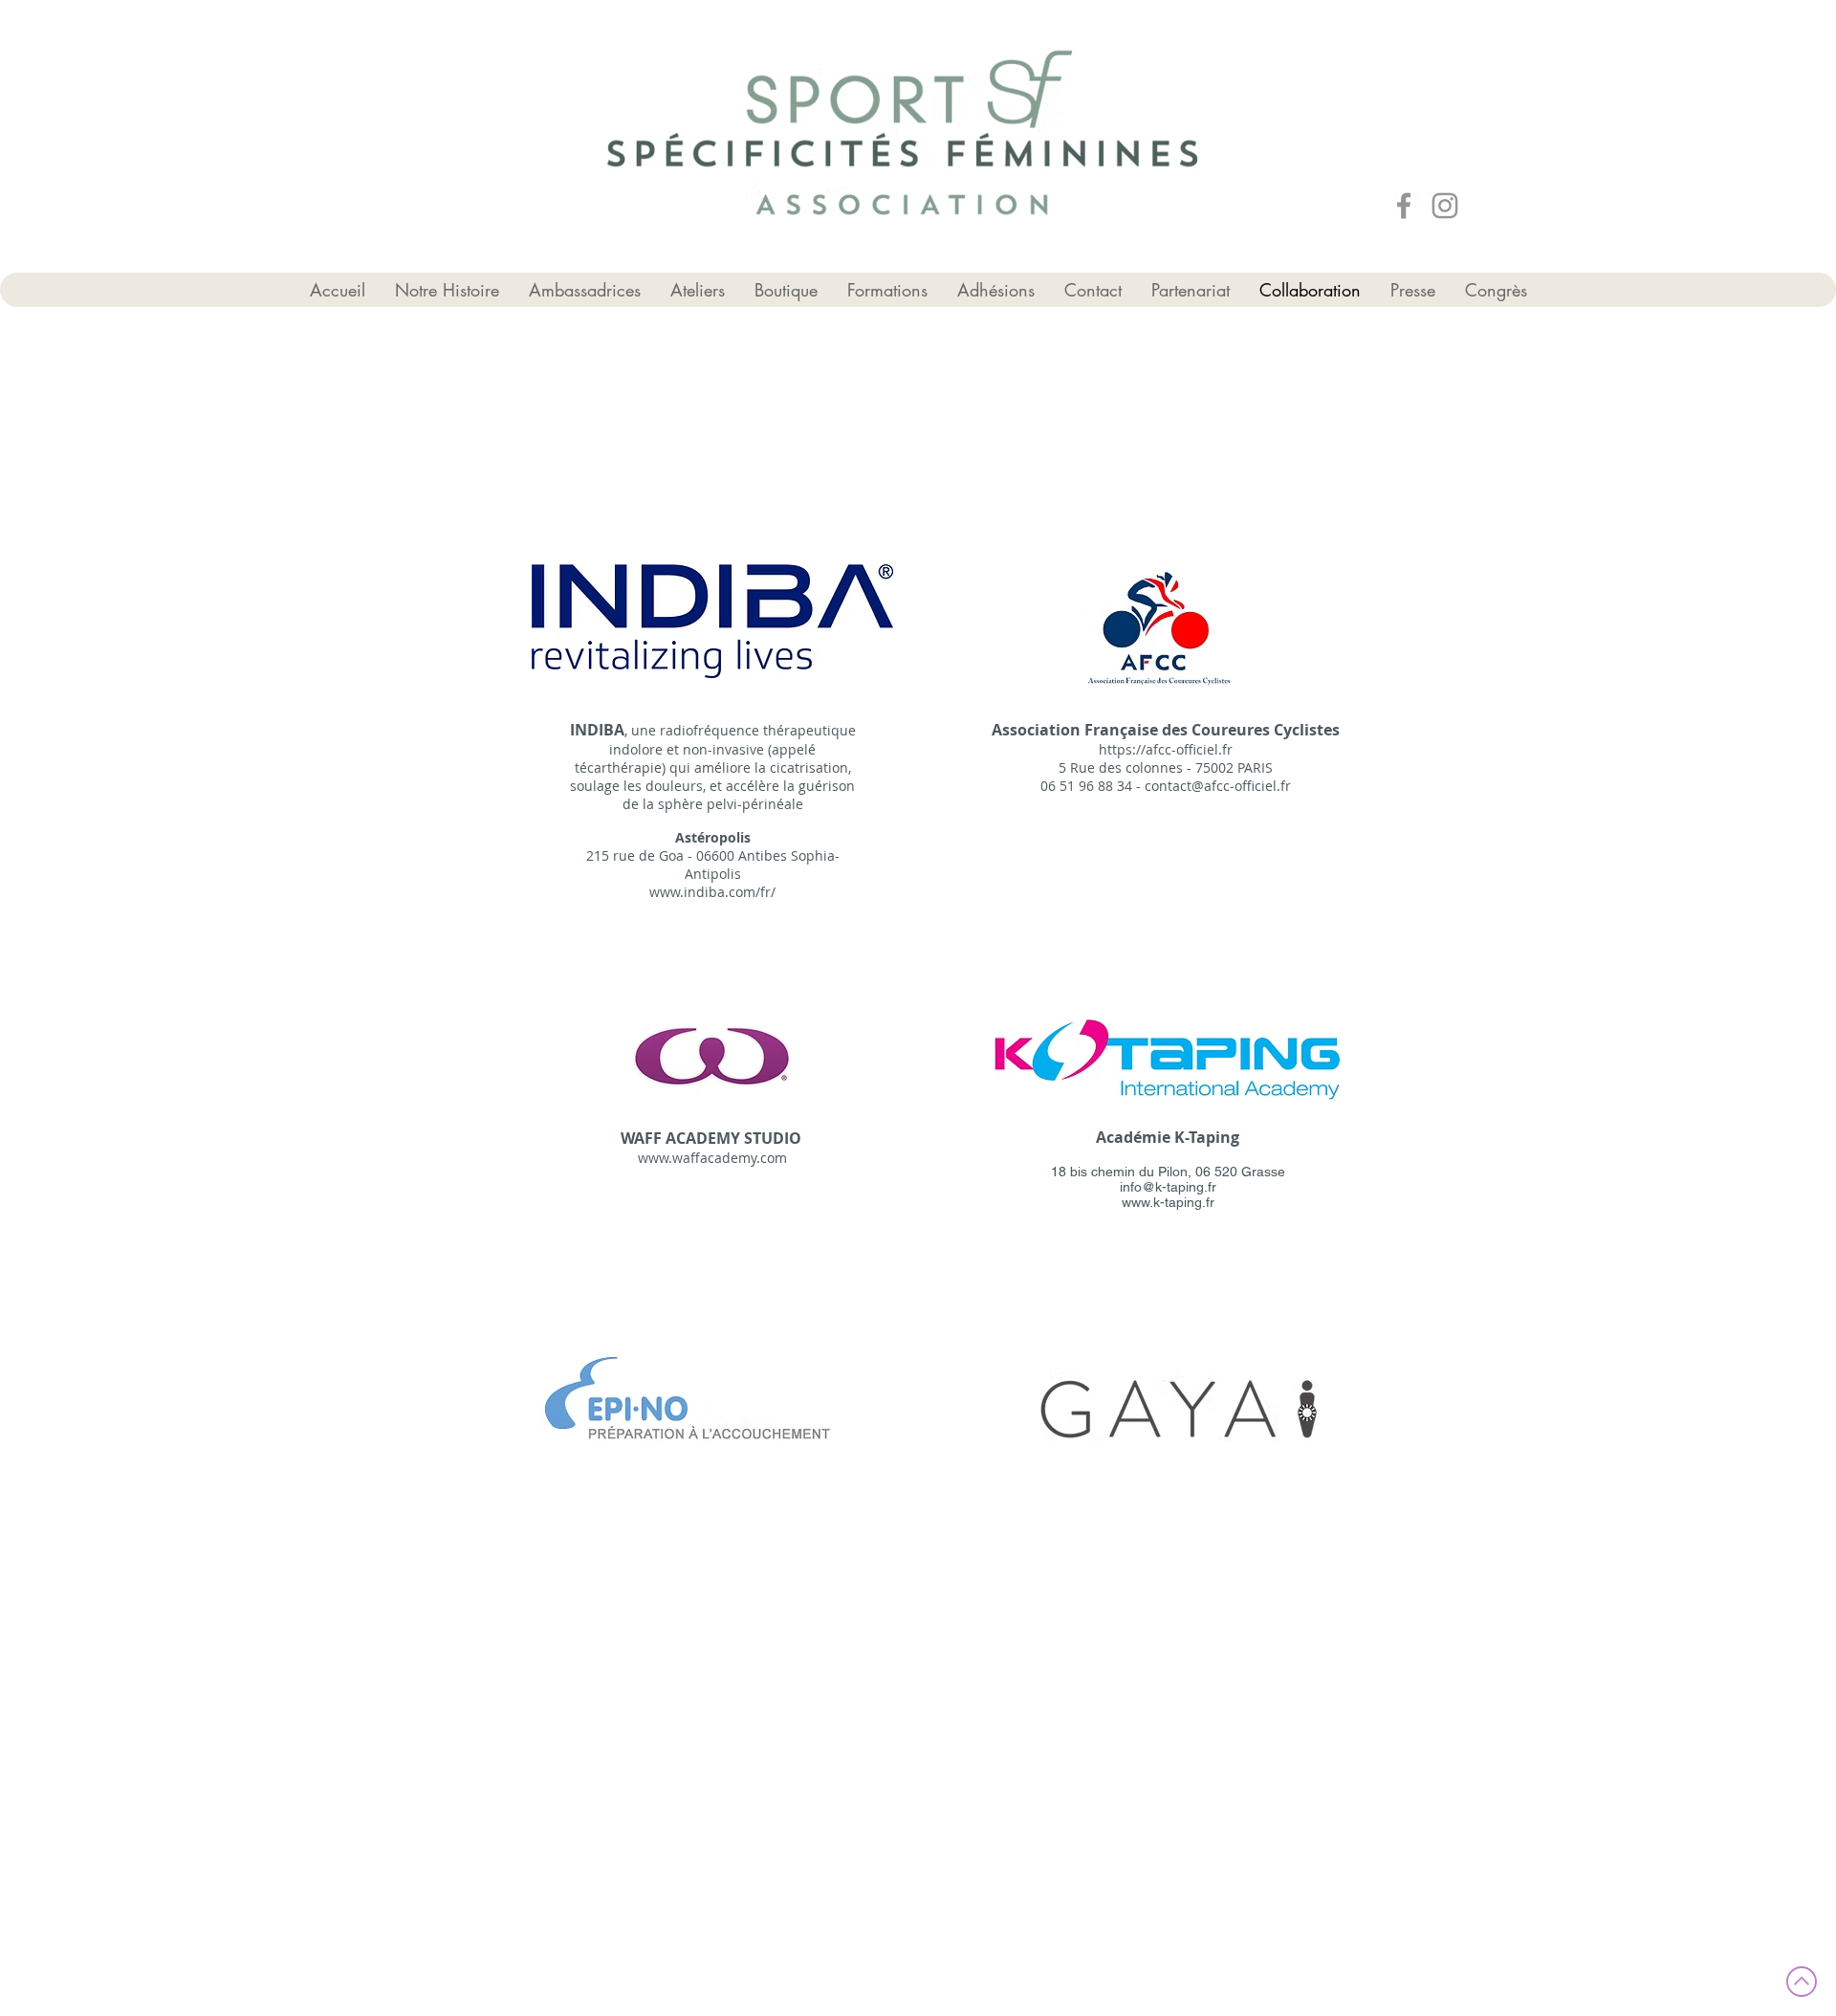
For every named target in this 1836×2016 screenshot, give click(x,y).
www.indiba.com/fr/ (712, 892)
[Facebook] (1404, 206)
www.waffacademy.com (712, 1158)
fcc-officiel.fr (1193, 749)
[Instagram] (1445, 206)
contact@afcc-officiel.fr (1218, 786)
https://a (1126, 749)
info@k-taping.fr (1168, 1187)
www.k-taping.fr (1168, 1202)
